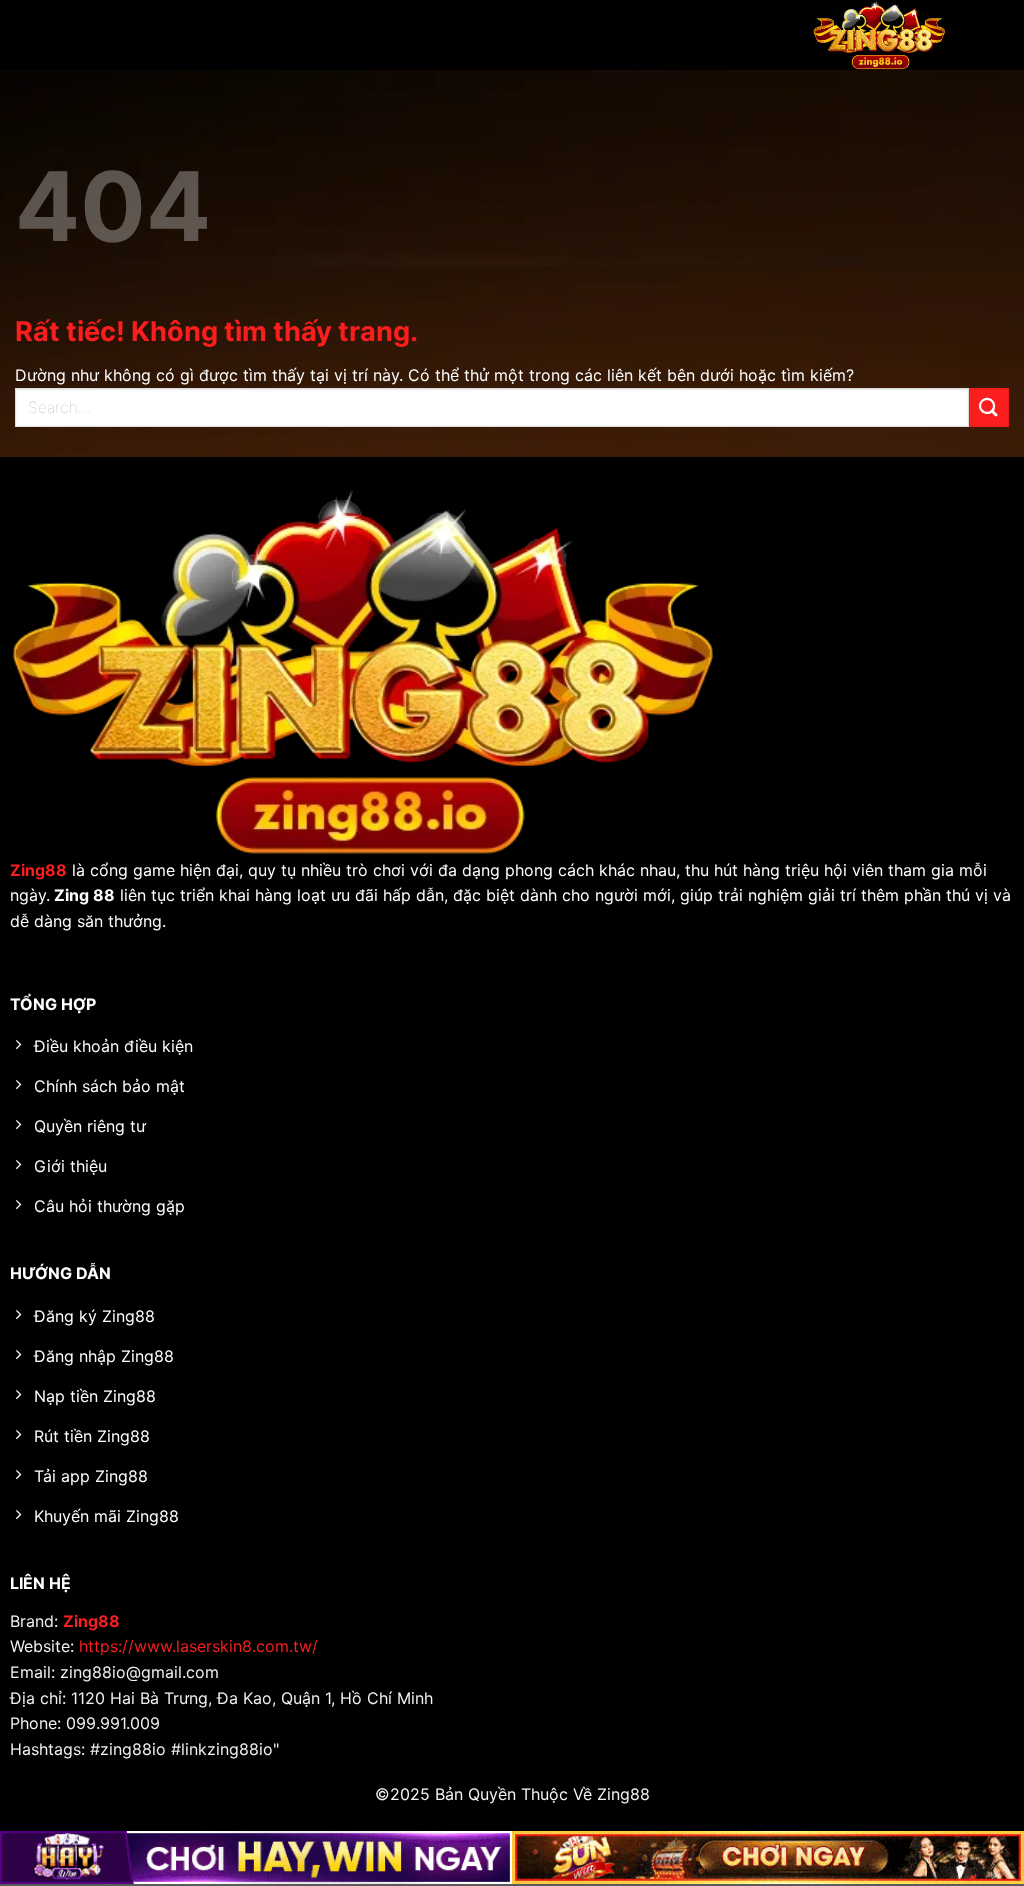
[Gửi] (989, 407)
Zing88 (91, 1621)
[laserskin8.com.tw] (879, 35)
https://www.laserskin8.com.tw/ (198, 1646)
